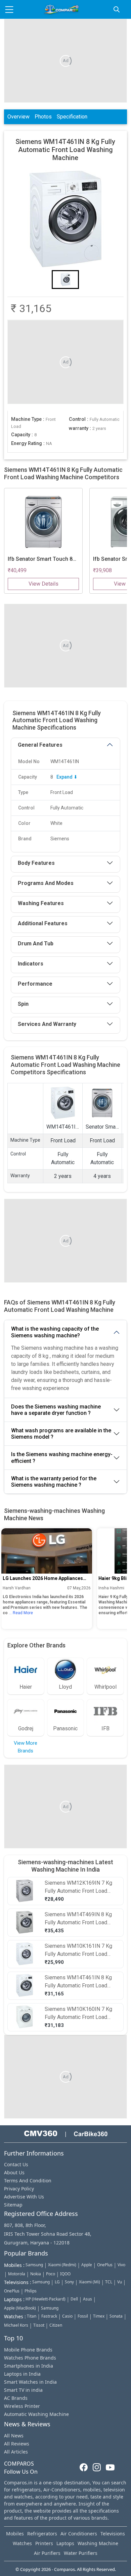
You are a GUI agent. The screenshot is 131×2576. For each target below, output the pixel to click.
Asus (88, 2299)
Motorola (17, 2274)
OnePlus (105, 2265)
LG (57, 2282)
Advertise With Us (24, 2197)
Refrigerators (42, 2534)
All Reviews (17, 2444)
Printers (44, 2543)
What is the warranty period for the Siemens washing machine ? (54, 1482)
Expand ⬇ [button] (67, 777)
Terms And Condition (28, 2181)
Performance (35, 984)
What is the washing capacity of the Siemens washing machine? (55, 1332)
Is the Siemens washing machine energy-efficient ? (62, 1457)
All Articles (16, 2452)
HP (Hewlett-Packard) (46, 2299)
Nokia (36, 2274)
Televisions (113, 2534)
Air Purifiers (47, 2553)
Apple (87, 2265)
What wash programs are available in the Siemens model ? (61, 1434)
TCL (109, 2282)
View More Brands (26, 1747)
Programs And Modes (46, 883)
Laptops (65, 2543)
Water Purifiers (81, 2553)
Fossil (83, 2316)
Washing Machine (98, 2543)
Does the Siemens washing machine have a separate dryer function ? (56, 1410)
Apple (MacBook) (20, 2308)
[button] (65, 219)
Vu (120, 2282)
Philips (31, 2291)
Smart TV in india (23, 2390)
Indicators (31, 964)
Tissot (39, 2325)
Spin (23, 1004)
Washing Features (41, 903)
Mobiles (15, 2534)
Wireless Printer (22, 2406)
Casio (67, 2316)
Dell (74, 2299)
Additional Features (43, 923)
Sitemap (13, 2205)
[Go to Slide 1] (65, 280)
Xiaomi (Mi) (90, 2282)
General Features (40, 745)
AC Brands (16, 2398)
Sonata (116, 2316)
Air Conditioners (79, 2534)
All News (14, 2436)
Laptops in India (22, 2374)
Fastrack (49, 2316)
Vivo (121, 2265)
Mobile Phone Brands (28, 2350)
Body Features (36, 863)
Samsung (34, 2265)
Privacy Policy (19, 2189)
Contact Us (16, 2164)
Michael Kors (16, 2325)
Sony (69, 2282)
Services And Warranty (47, 1024)
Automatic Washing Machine (36, 2414)
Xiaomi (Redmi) (62, 2265)
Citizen (56, 2325)
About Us (14, 2172)
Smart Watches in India (30, 2382)
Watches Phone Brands (30, 2358)
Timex (99, 2316)
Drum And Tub (36, 944)
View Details (43, 584)
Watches (22, 2543)
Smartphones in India (29, 2366)
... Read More (21, 1613)
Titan (32, 2316)
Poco (51, 2274)
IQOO (65, 2274)
